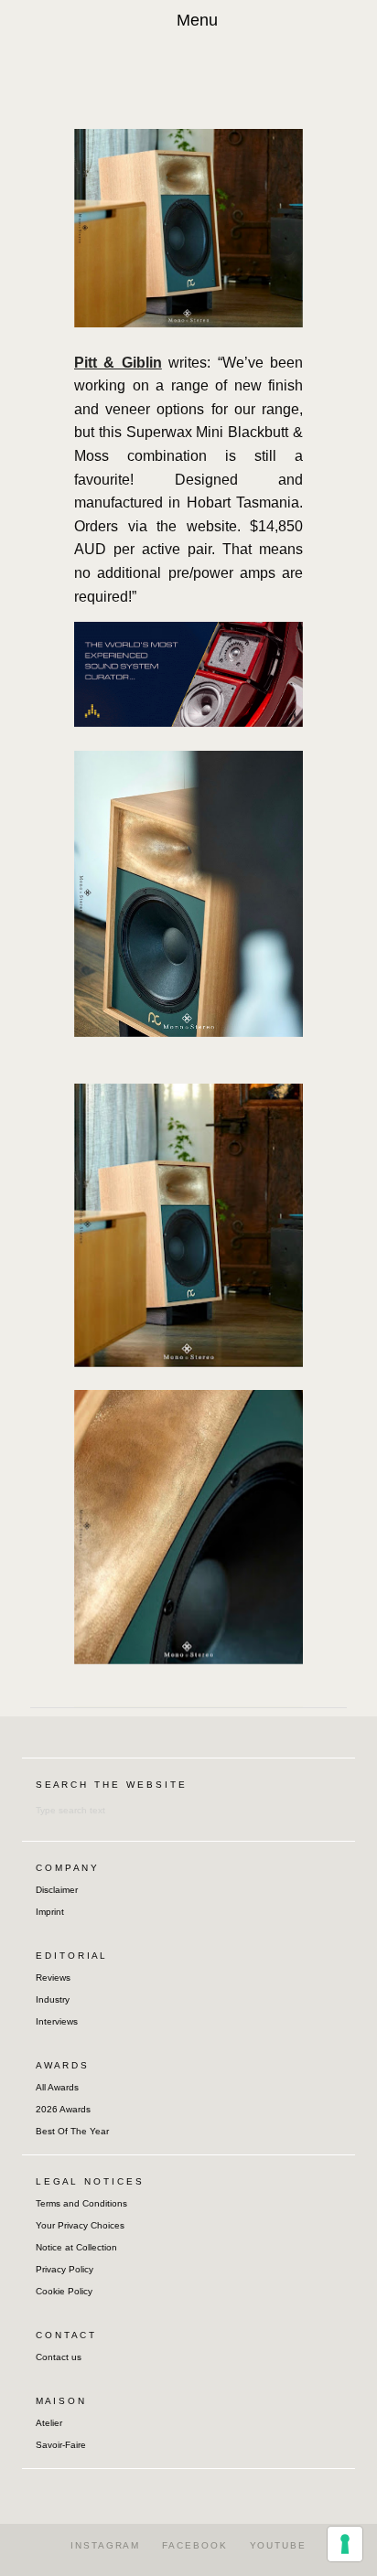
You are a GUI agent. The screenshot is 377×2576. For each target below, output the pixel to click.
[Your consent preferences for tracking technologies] (345, 2544)
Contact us (59, 2357)
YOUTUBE (278, 2545)
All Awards (57, 2087)
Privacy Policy (65, 2269)
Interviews (57, 2021)
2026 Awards (63, 2109)
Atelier (49, 2423)
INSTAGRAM (105, 2545)
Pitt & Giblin (118, 363)
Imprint (50, 1912)
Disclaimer (57, 1890)
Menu (197, 20)
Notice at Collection (76, 2247)
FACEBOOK (194, 2545)
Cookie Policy (64, 2291)
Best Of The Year (72, 2131)
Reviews (53, 1977)
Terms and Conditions (81, 2203)
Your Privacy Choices (80, 2225)
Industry (53, 1999)
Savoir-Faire (61, 2445)
